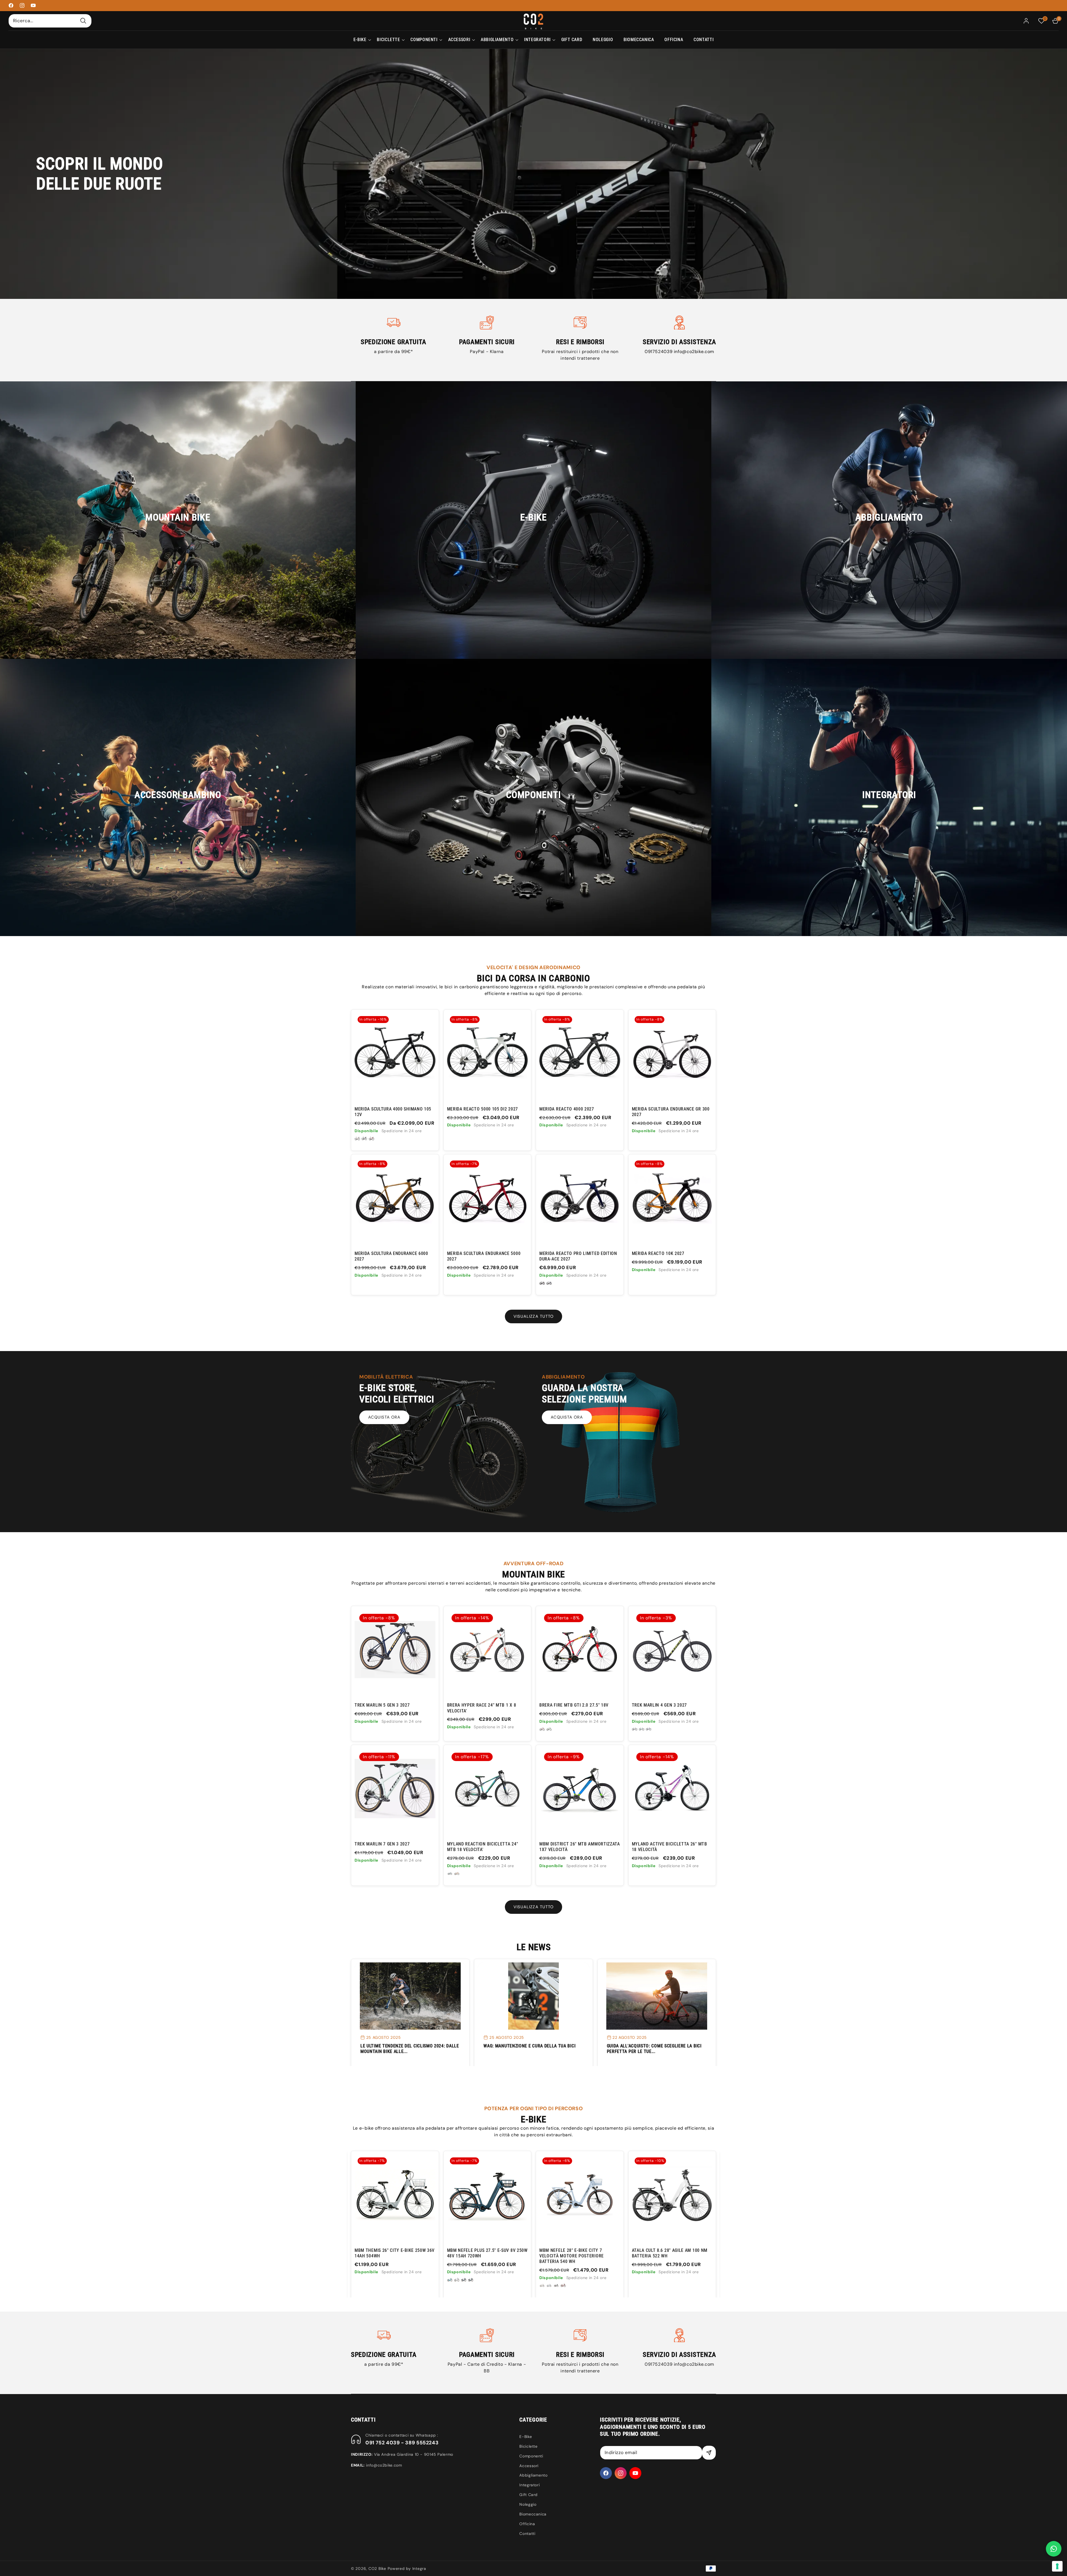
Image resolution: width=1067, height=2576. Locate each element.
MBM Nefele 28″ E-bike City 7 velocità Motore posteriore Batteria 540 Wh (387, 2256)
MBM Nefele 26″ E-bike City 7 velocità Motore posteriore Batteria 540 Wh (572, 2256)
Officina (527, 2524)
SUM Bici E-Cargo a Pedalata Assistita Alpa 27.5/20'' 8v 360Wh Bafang (668, 2256)
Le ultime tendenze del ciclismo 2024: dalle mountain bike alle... (410, 2049)
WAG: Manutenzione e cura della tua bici (529, 2046)
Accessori (529, 2466)
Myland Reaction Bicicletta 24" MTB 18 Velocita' (483, 1847)
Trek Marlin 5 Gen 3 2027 (382, 1705)
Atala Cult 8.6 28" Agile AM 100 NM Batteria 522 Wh (485, 2253)
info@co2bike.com (694, 352)
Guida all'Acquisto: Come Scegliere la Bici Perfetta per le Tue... (654, 2049)
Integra (419, 2569)
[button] (360, 40)
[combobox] (50, 21)
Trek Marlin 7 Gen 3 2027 (382, 1844)
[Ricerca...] (83, 21)
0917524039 (659, 352)
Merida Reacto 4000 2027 (567, 1109)
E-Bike (526, 2437)
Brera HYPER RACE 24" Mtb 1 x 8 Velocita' (482, 1708)
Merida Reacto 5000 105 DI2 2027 (483, 1109)
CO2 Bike (377, 2569)
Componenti (531, 2456)
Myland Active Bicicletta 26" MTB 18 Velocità (670, 1847)
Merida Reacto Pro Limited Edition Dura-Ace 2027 (578, 1256)
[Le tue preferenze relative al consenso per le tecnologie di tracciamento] (1057, 2566)
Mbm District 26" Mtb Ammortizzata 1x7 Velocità (580, 1847)
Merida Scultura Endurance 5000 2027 (484, 1256)
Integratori (529, 2485)
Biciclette (528, 2446)
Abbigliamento (533, 2475)
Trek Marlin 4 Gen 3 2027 (660, 1705)
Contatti (527, 2534)
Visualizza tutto (533, 1316)
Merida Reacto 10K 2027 (658, 1253)
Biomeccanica (533, 2514)
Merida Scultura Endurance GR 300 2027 (671, 1112)
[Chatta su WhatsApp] (1054, 2549)
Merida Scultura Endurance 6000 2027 (391, 1256)
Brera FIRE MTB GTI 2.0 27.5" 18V (574, 1705)
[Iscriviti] (709, 2453)
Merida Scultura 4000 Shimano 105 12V (393, 1112)
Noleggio (528, 2504)
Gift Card (528, 2495)
